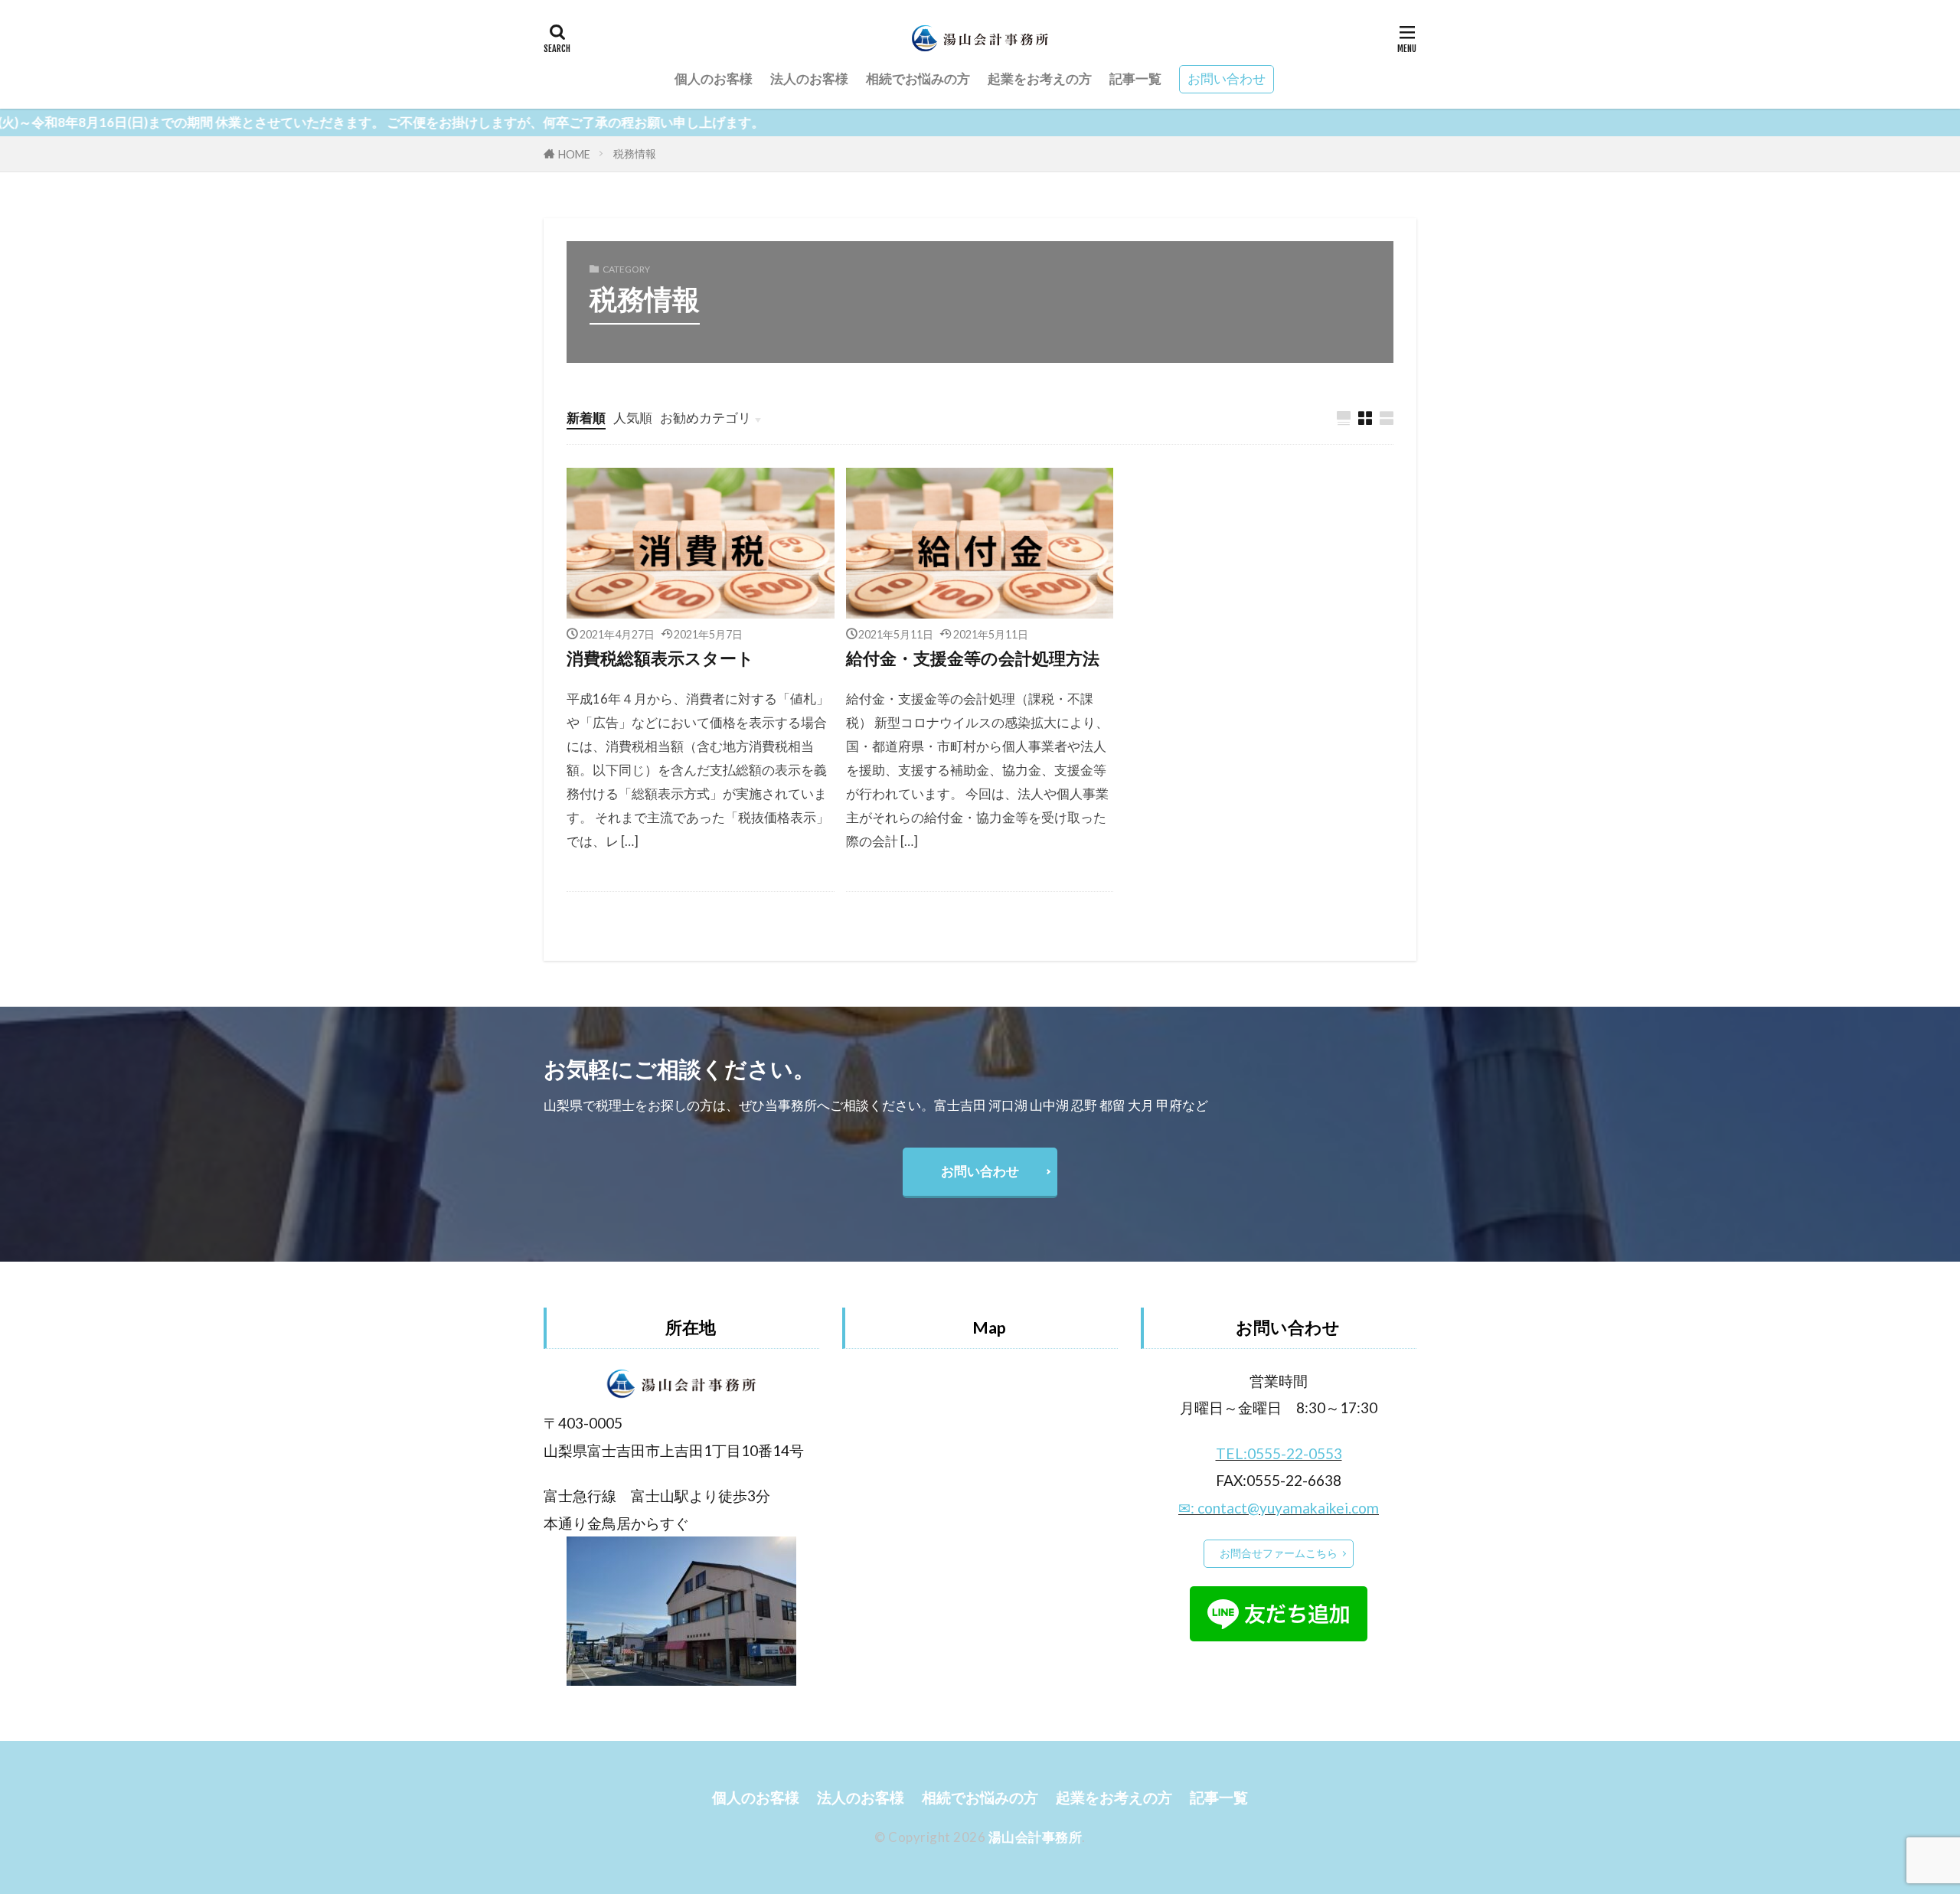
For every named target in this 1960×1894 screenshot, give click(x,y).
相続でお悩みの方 (918, 78)
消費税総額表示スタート (660, 658)
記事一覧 (1135, 78)
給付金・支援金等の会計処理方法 (973, 658)
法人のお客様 (809, 78)
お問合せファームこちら (1279, 1553)
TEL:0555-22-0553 (1279, 1453)
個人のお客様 (714, 78)
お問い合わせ (1227, 78)
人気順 (633, 418)
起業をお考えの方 (1040, 78)
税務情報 (635, 153)
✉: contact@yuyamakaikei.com (1279, 1508)
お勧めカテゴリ (706, 418)
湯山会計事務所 (1036, 1837)
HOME (574, 154)
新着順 (586, 418)
